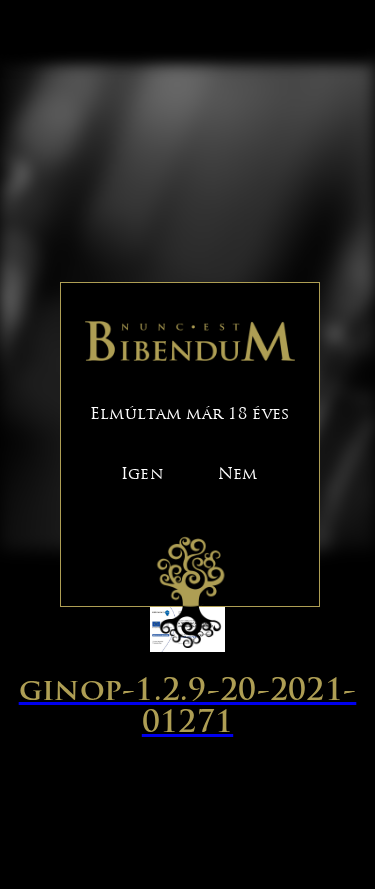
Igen (142, 473)
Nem (238, 473)
